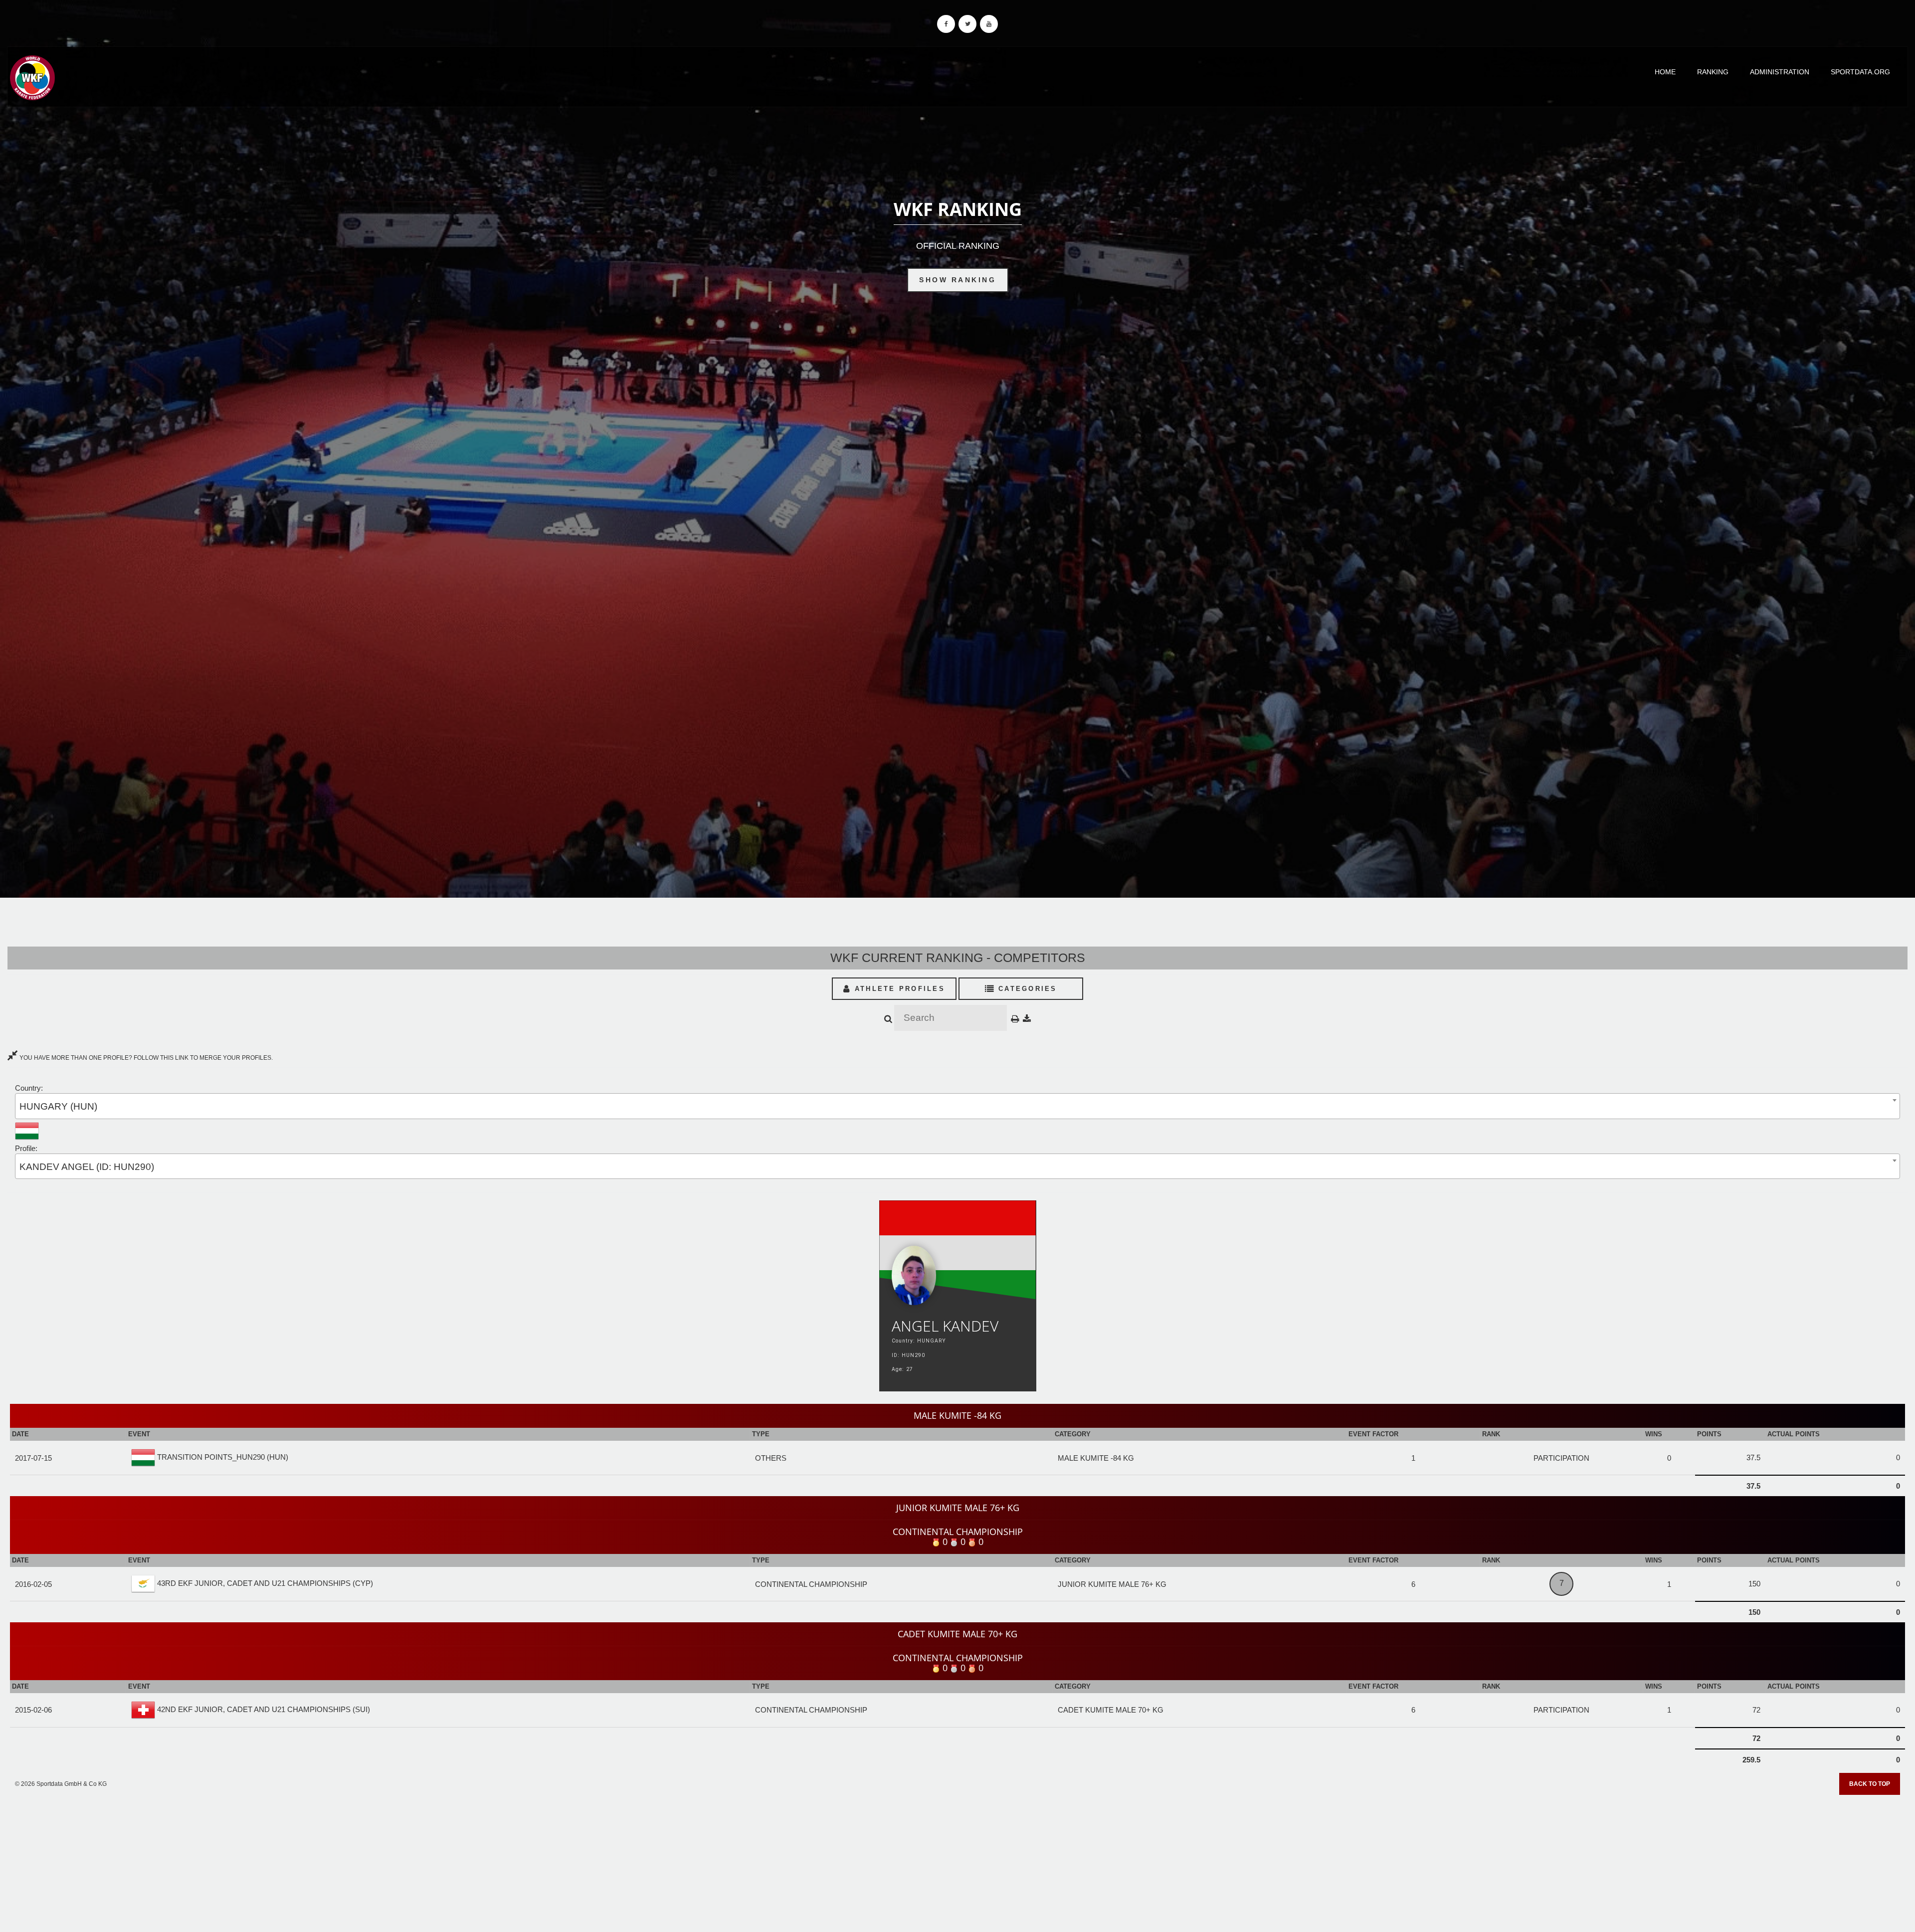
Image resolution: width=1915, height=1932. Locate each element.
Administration (1780, 72)
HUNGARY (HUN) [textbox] (58, 1106)
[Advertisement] (957, 1860)
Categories (1026, 989)
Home (1665, 72)
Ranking (1713, 72)
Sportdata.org (1860, 72)
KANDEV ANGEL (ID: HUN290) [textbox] (87, 1167)
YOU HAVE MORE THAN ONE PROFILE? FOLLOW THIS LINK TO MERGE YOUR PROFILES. (145, 1058)
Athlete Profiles (898, 989)
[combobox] (957, 1106)
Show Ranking (957, 280)
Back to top (1870, 1784)
